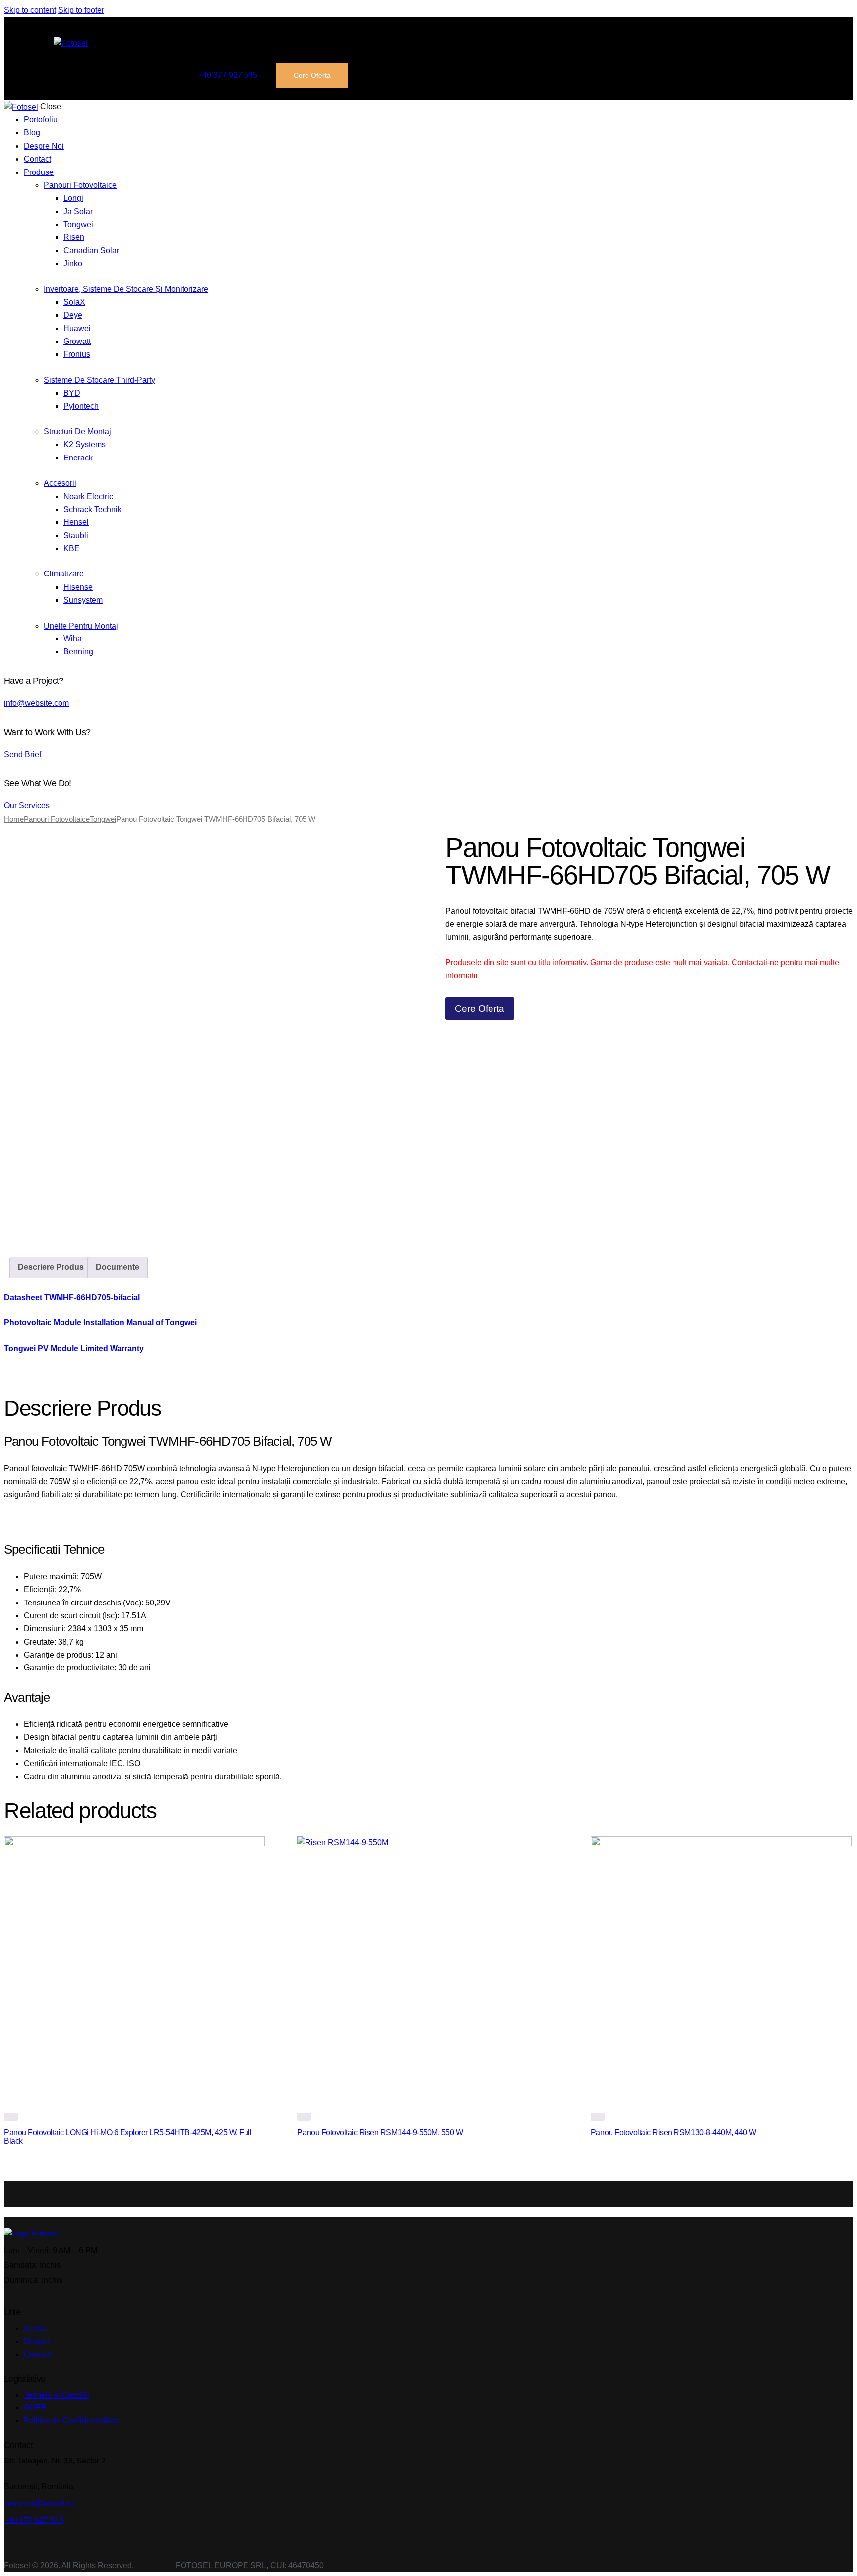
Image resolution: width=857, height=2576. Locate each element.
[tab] (51, 1267)
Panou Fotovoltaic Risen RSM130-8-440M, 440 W (673, 2133)
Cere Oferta (480, 1008)
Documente (118, 1267)
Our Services (27, 806)
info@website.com (36, 703)
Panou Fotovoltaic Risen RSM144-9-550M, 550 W (380, 2133)
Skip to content (30, 10)
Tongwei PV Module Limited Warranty (74, 1348)
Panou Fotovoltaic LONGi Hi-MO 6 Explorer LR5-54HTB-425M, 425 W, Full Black (128, 2137)
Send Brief (23, 755)
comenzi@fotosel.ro (39, 2503)
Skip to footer (81, 10)
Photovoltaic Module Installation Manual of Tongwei (100, 1323)
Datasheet (23, 1297)
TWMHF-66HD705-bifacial (92, 1297)
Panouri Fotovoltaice (57, 819)
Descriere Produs (51, 1267)
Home (14, 819)
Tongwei (103, 819)
